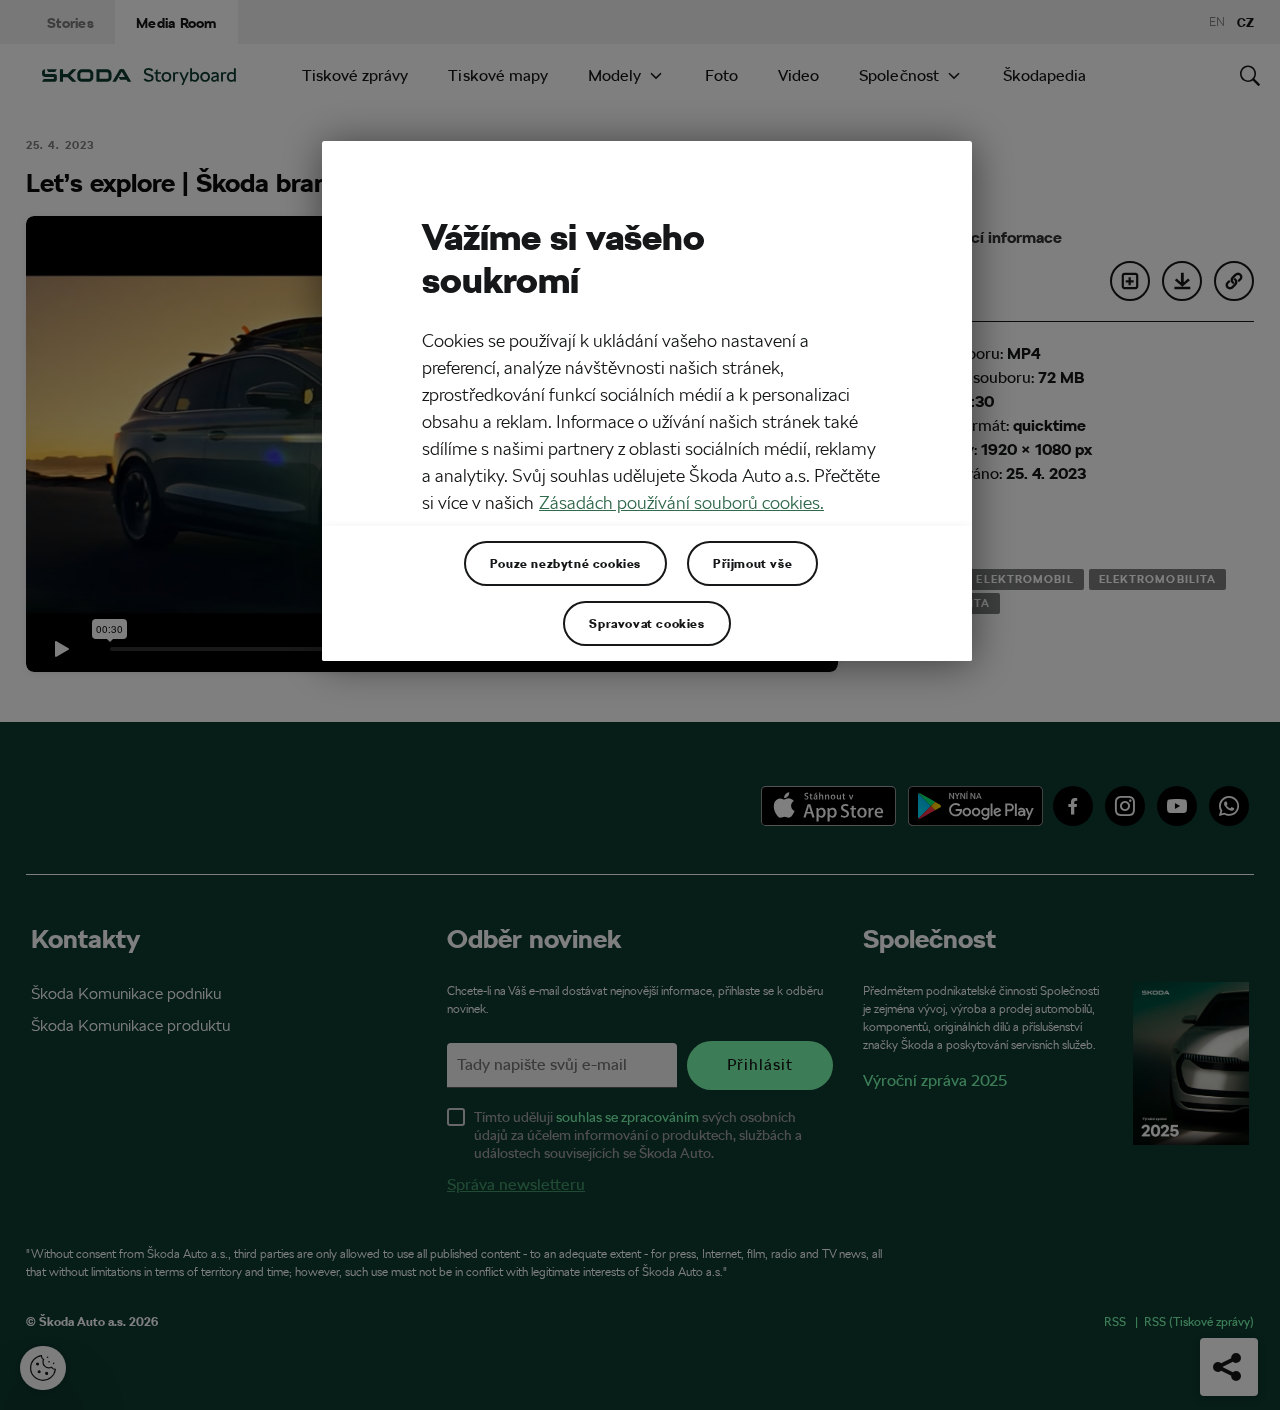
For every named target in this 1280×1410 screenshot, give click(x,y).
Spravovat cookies (646, 623)
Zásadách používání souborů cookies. (681, 502)
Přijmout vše (752, 563)
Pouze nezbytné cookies (565, 563)
